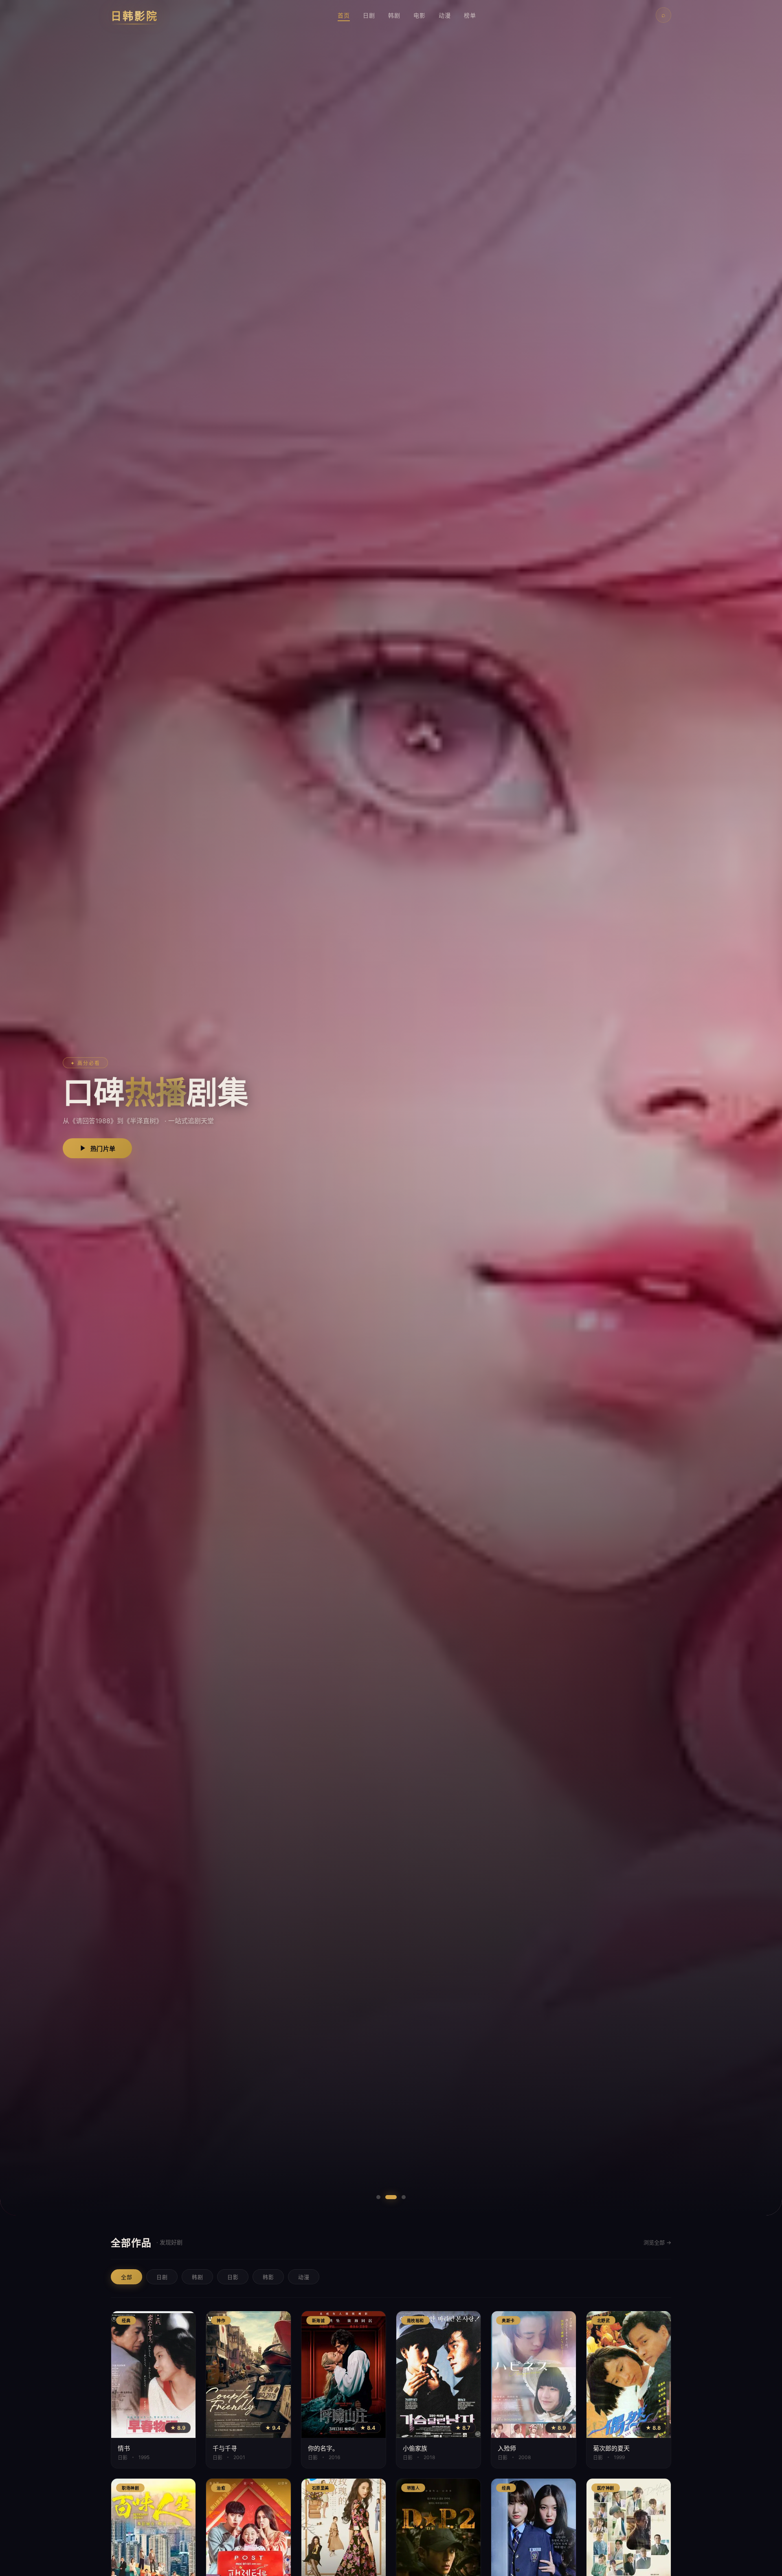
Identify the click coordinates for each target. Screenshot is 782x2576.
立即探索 (103, 1149)
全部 (126, 2277)
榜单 (470, 15)
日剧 (369, 15)
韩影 (268, 2277)
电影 (420, 15)
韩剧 (394, 15)
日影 (233, 2277)
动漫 (445, 15)
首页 (344, 15)
